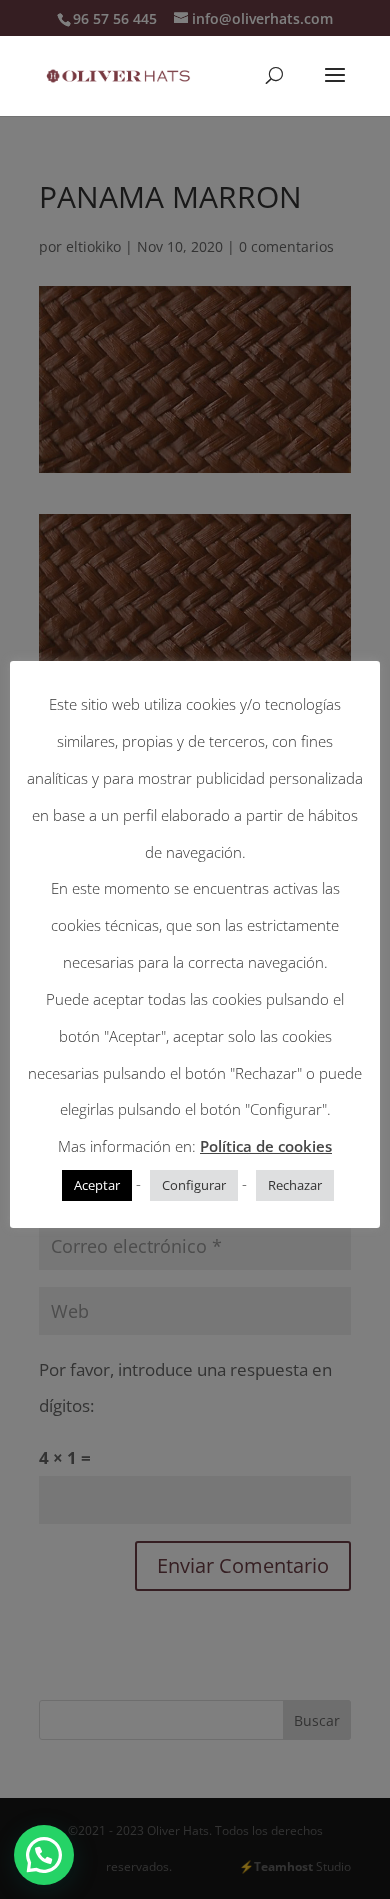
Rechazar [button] (295, 1185)
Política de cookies (266, 1146)
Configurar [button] (194, 1185)
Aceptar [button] (97, 1185)
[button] (44, 1855)
